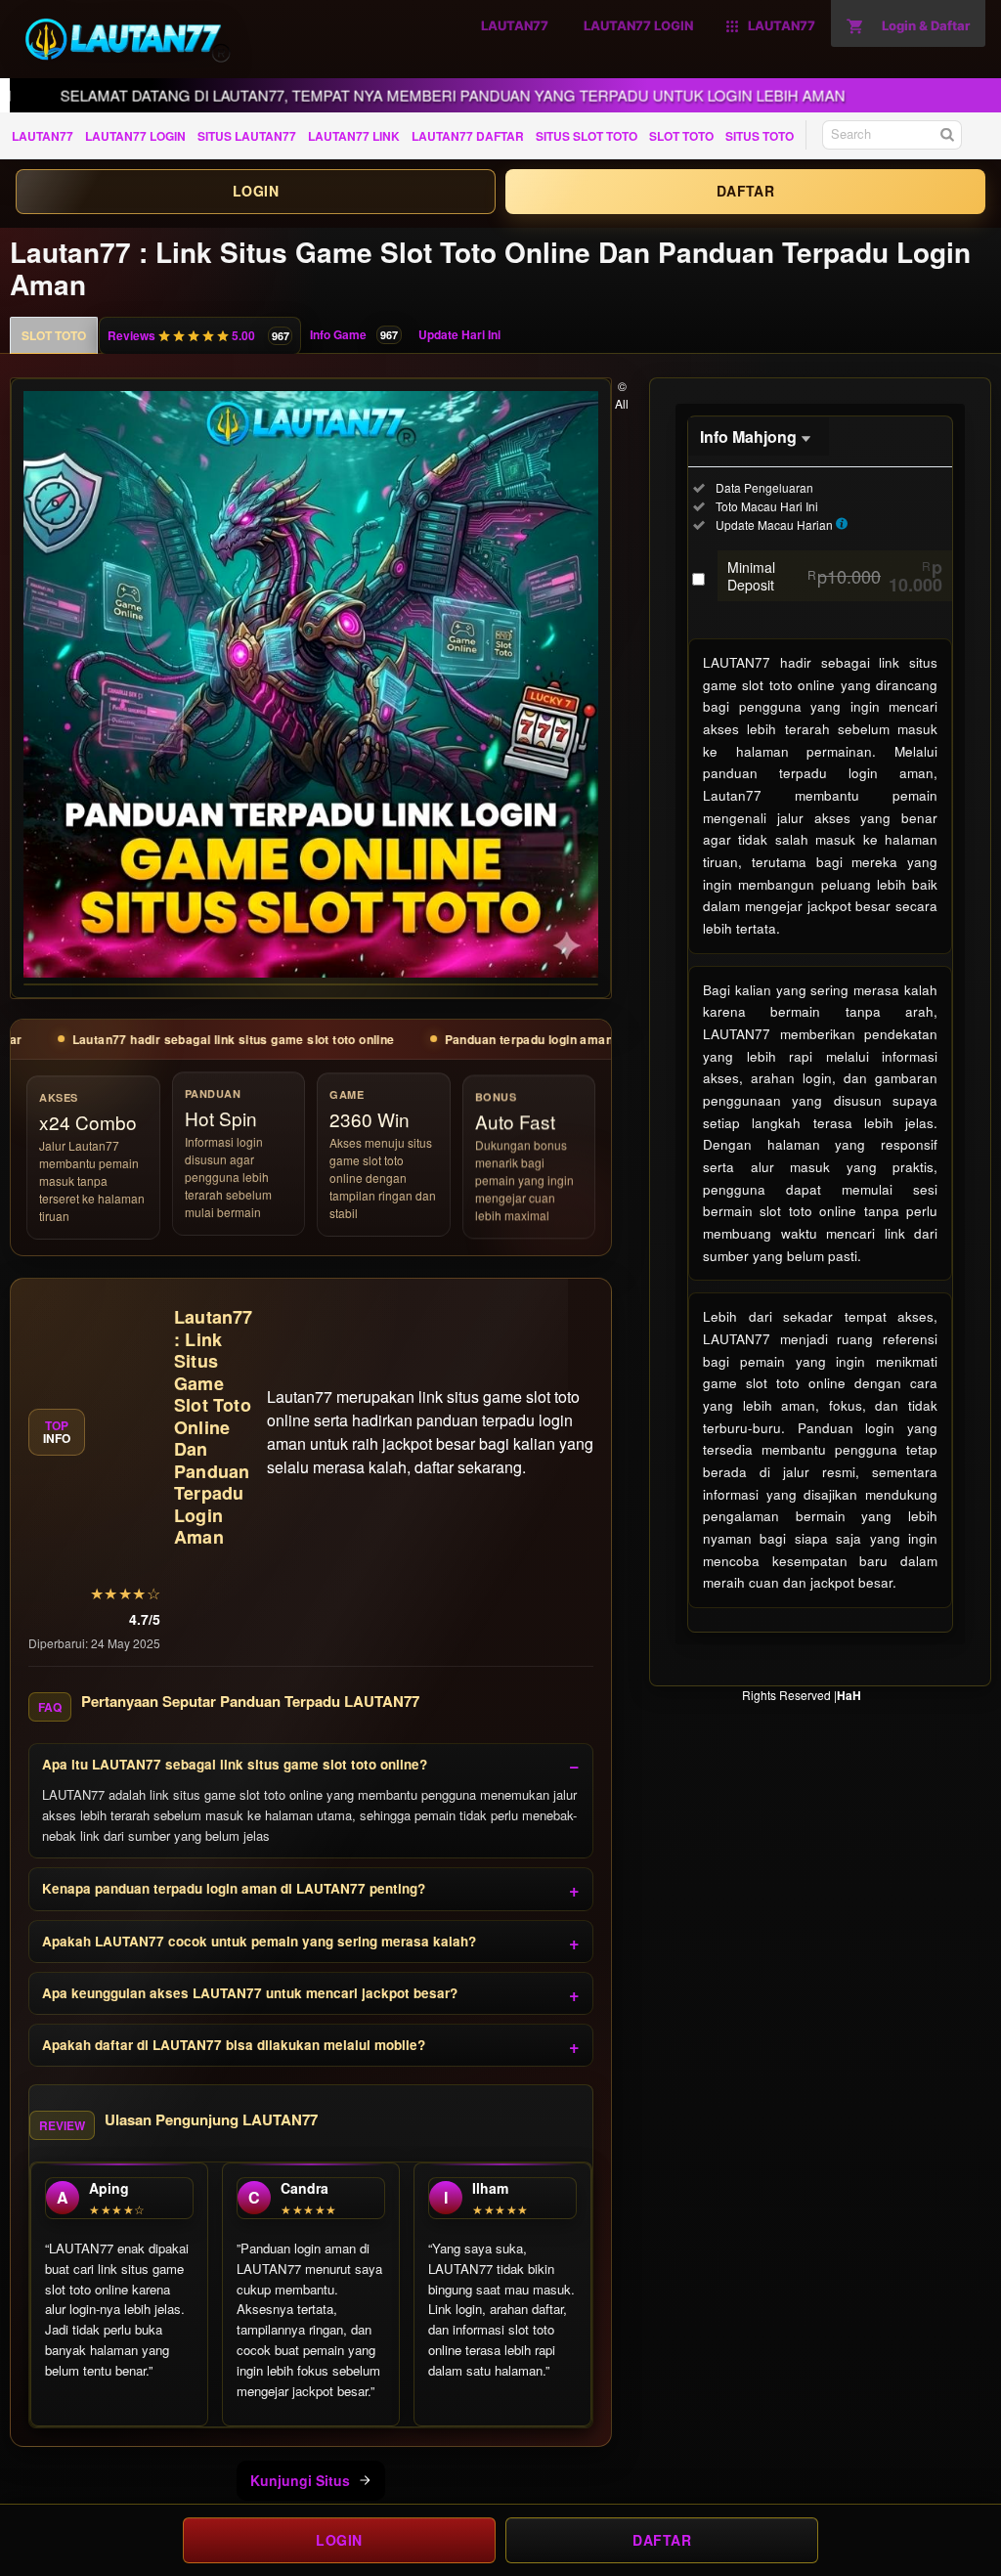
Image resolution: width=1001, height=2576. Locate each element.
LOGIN (256, 191)
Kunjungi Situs (300, 2480)
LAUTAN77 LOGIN (135, 136)
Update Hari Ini (459, 334)
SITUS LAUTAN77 (247, 136)
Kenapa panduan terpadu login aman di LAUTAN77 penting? (234, 1888)
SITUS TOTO (760, 136)
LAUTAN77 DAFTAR (468, 136)
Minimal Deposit (835, 576)
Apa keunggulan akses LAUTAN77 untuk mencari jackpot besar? (250, 1993)
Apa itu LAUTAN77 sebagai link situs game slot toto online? (235, 1764)
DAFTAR (745, 191)
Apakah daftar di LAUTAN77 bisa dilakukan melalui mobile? (234, 2045)
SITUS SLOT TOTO (587, 136)
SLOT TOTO (681, 136)
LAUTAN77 (43, 136)
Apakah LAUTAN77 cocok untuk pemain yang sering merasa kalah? (259, 1941)
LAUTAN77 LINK (354, 136)
